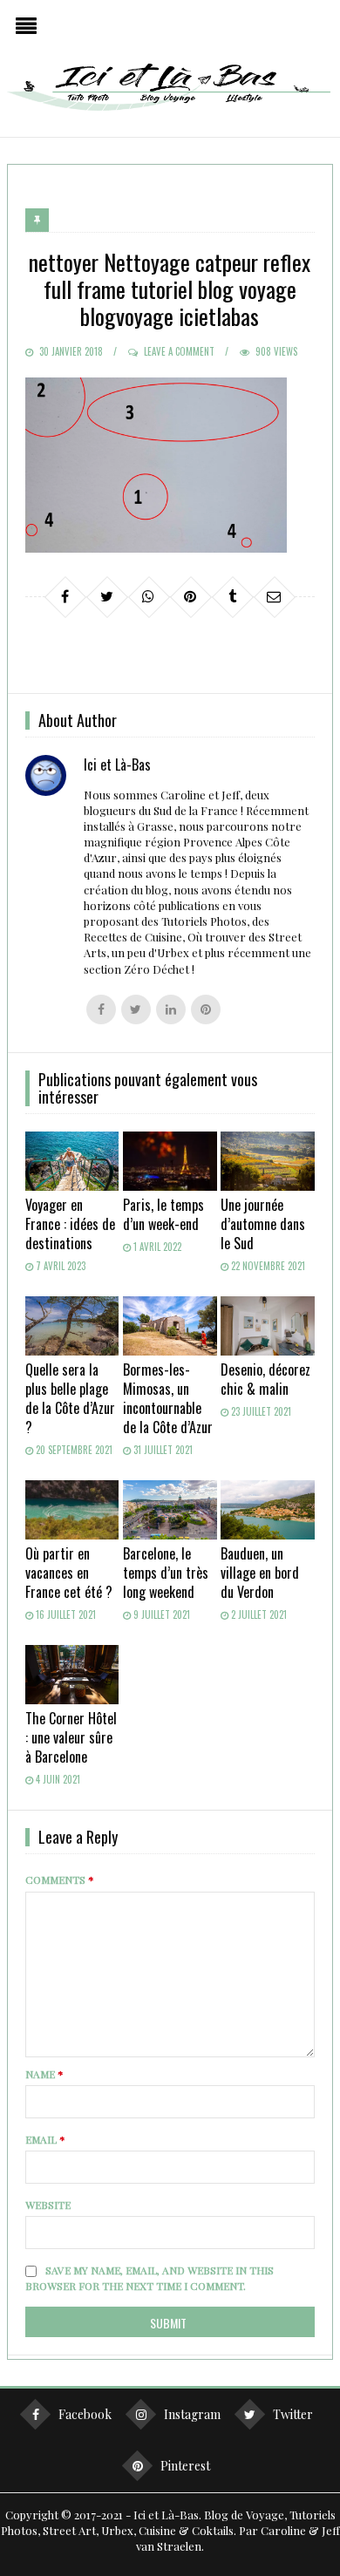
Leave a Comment (179, 351)
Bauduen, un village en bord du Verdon (260, 1573)
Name (44, 2074)
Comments (60, 1879)
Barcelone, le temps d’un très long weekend (166, 1573)
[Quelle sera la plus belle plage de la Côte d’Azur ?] (72, 1326)
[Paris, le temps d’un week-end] (170, 1161)
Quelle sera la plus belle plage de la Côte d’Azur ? (70, 1398)
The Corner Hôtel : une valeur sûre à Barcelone (71, 1737)
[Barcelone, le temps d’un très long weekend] (170, 1510)
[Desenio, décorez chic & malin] (268, 1326)
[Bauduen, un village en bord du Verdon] (268, 1510)
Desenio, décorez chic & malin (265, 1379)
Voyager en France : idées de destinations (70, 1224)
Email (45, 2139)
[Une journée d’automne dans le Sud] (268, 1161)
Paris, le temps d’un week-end (163, 1214)
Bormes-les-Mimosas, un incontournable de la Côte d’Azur (168, 1398)
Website (48, 2205)
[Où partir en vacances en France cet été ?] (72, 1510)
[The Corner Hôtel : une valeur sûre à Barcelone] (72, 1675)
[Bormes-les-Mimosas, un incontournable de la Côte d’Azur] (170, 1326)
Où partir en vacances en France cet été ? (69, 1573)
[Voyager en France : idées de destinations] (72, 1161)
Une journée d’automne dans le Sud (263, 1224)
